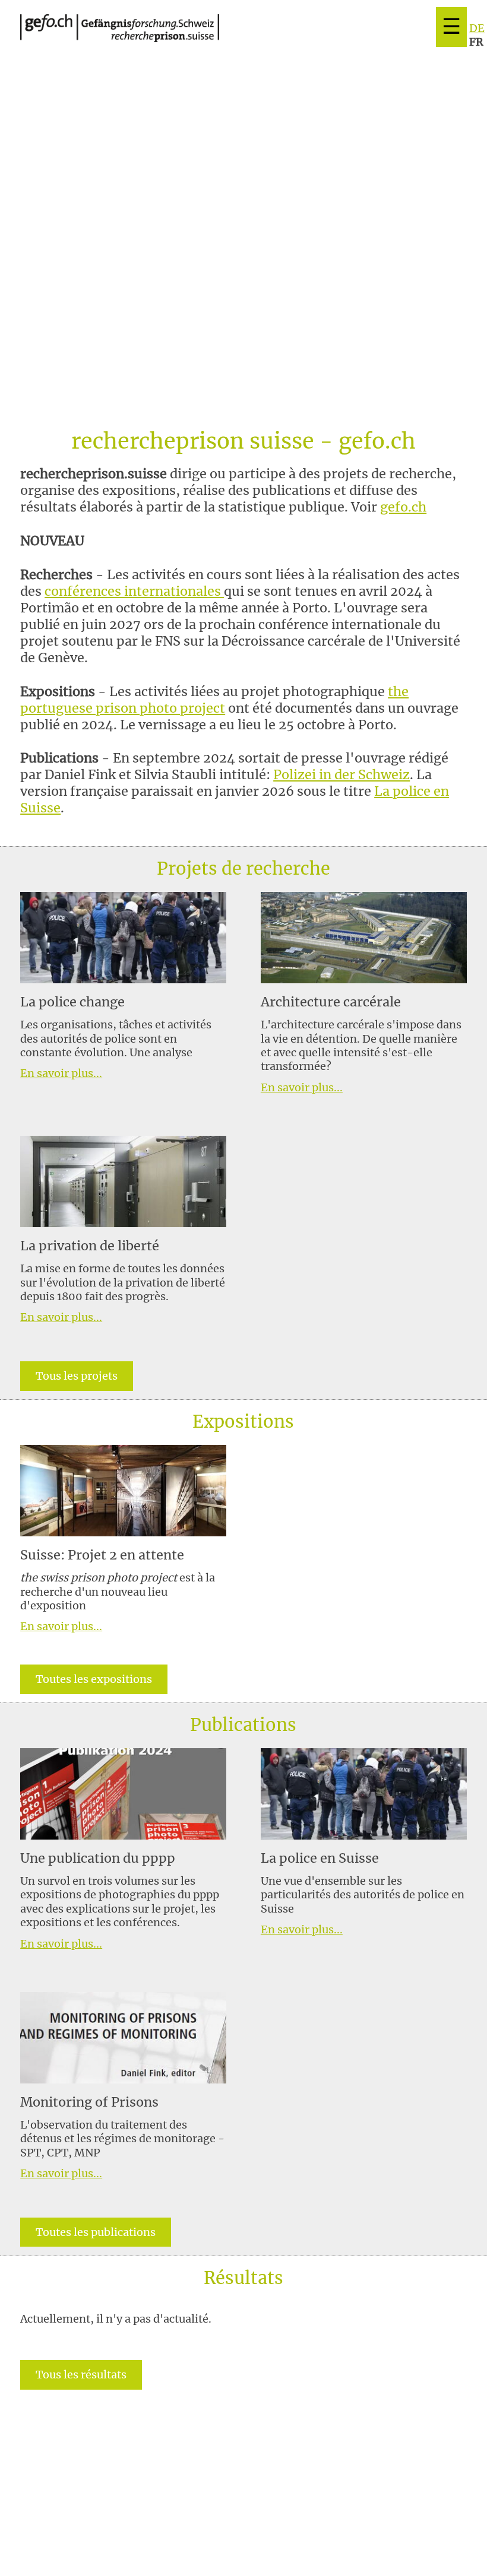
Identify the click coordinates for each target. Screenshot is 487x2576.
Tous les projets (77, 1376)
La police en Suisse (320, 1858)
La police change (72, 1002)
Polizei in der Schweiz (341, 775)
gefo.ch (403, 507)
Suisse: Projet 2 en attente (102, 1555)
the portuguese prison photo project (214, 700)
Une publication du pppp (98, 1858)
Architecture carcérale (331, 1002)
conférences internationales (134, 591)
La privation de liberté (90, 1246)
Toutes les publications (96, 2232)
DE (477, 28)
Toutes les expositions (94, 1679)
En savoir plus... (61, 1073)
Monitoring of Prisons (89, 2102)
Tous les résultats (81, 2375)
